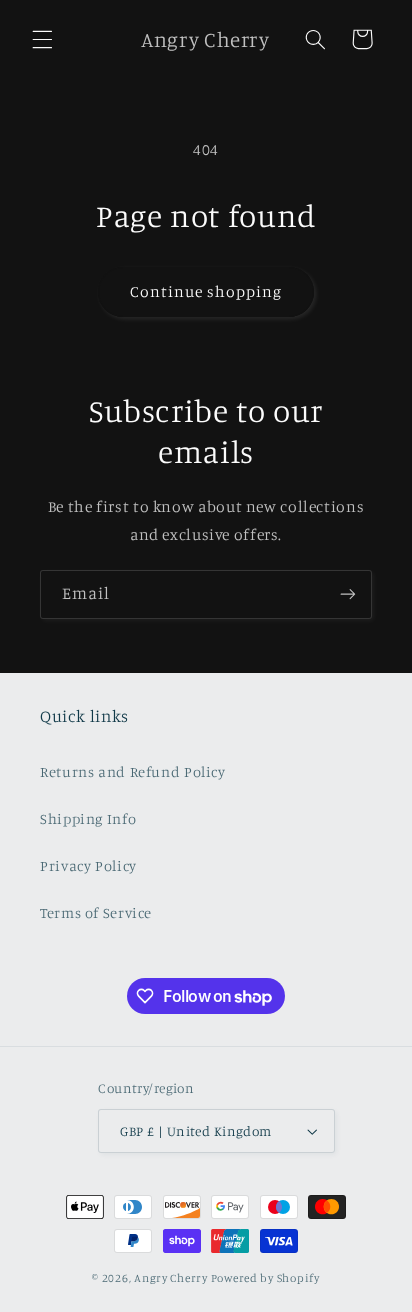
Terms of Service (96, 912)
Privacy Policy (88, 865)
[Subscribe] (348, 594)
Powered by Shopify (265, 1278)
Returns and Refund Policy (133, 771)
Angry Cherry (171, 1278)
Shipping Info (88, 818)
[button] (42, 39)
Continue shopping (206, 291)
